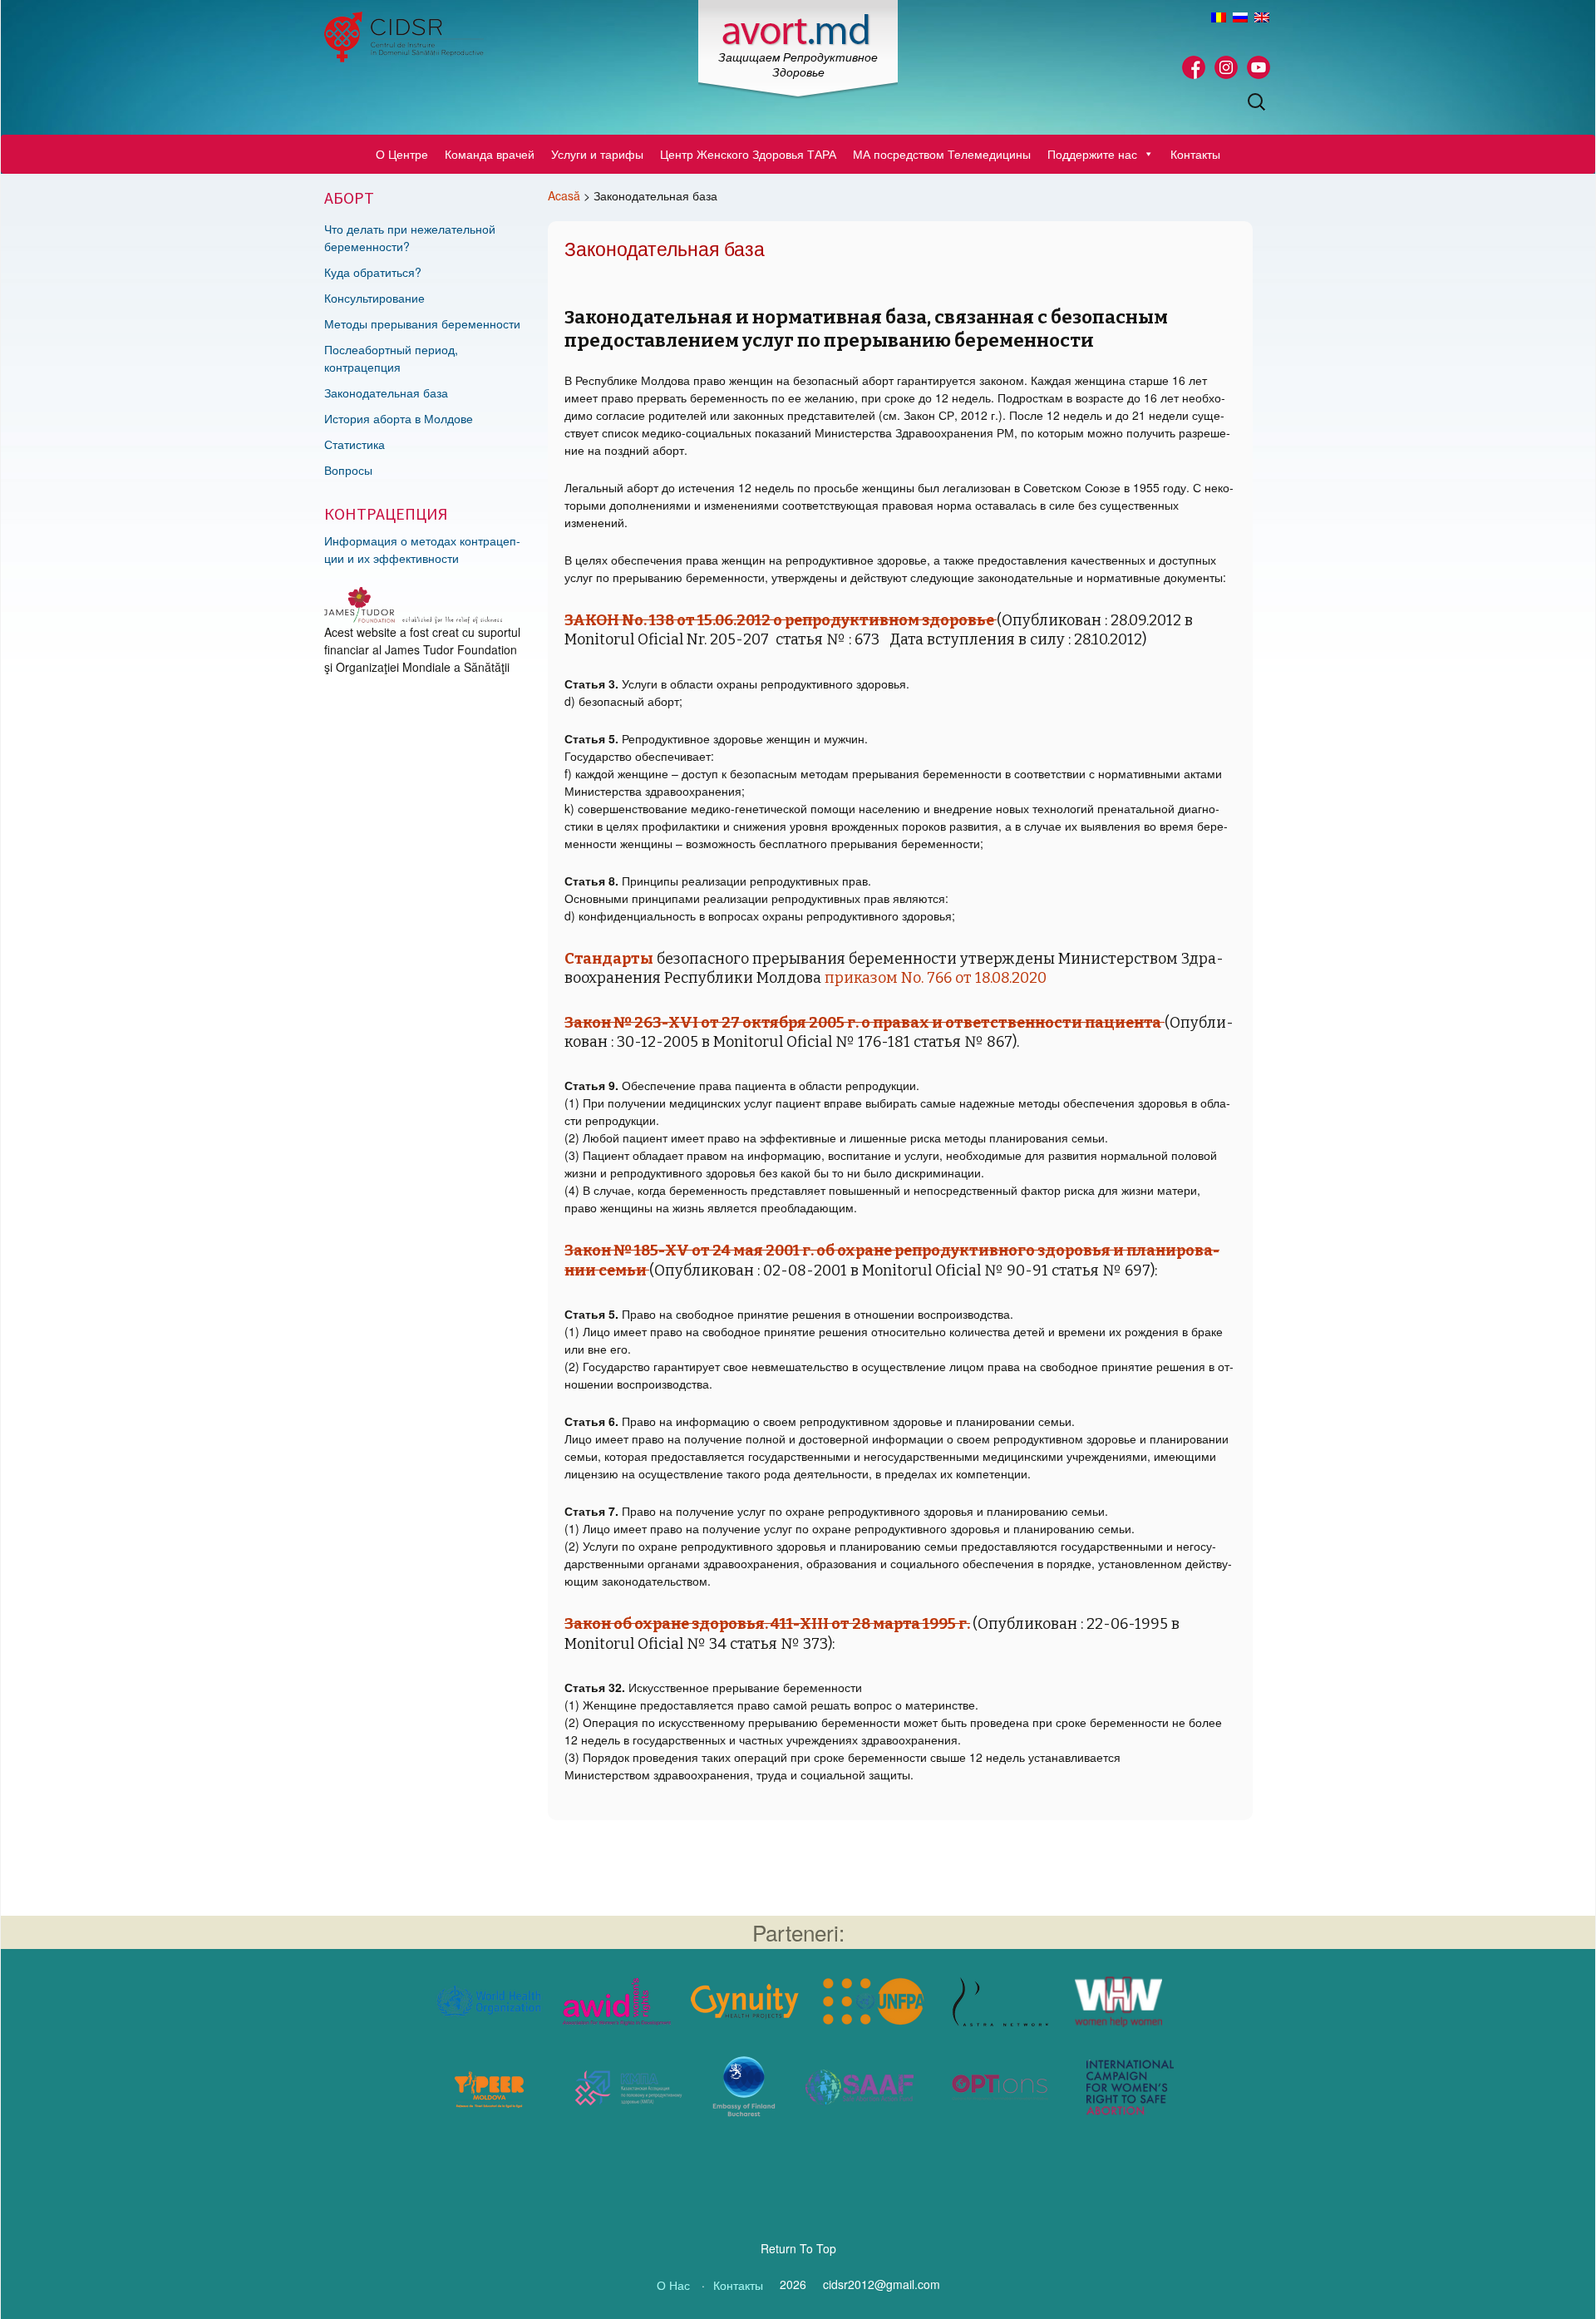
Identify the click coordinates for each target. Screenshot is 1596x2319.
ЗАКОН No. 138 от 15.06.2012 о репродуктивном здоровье (781, 620)
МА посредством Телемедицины (942, 154)
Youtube (1259, 67)
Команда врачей (490, 154)
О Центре (402, 154)
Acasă (564, 195)
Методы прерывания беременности (422, 323)
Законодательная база (386, 392)
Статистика (355, 444)
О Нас (673, 2285)
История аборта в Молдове (399, 418)
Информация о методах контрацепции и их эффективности (422, 549)
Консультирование (374, 298)
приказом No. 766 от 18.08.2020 (936, 978)
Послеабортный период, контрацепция (391, 358)
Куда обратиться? (373, 272)
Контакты (1195, 154)
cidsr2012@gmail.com (882, 2284)
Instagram (1226, 67)
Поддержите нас (1092, 154)
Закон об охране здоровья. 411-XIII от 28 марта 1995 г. (767, 1624)
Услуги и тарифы (597, 154)
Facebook (1194, 67)
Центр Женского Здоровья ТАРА (748, 154)
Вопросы (348, 470)
